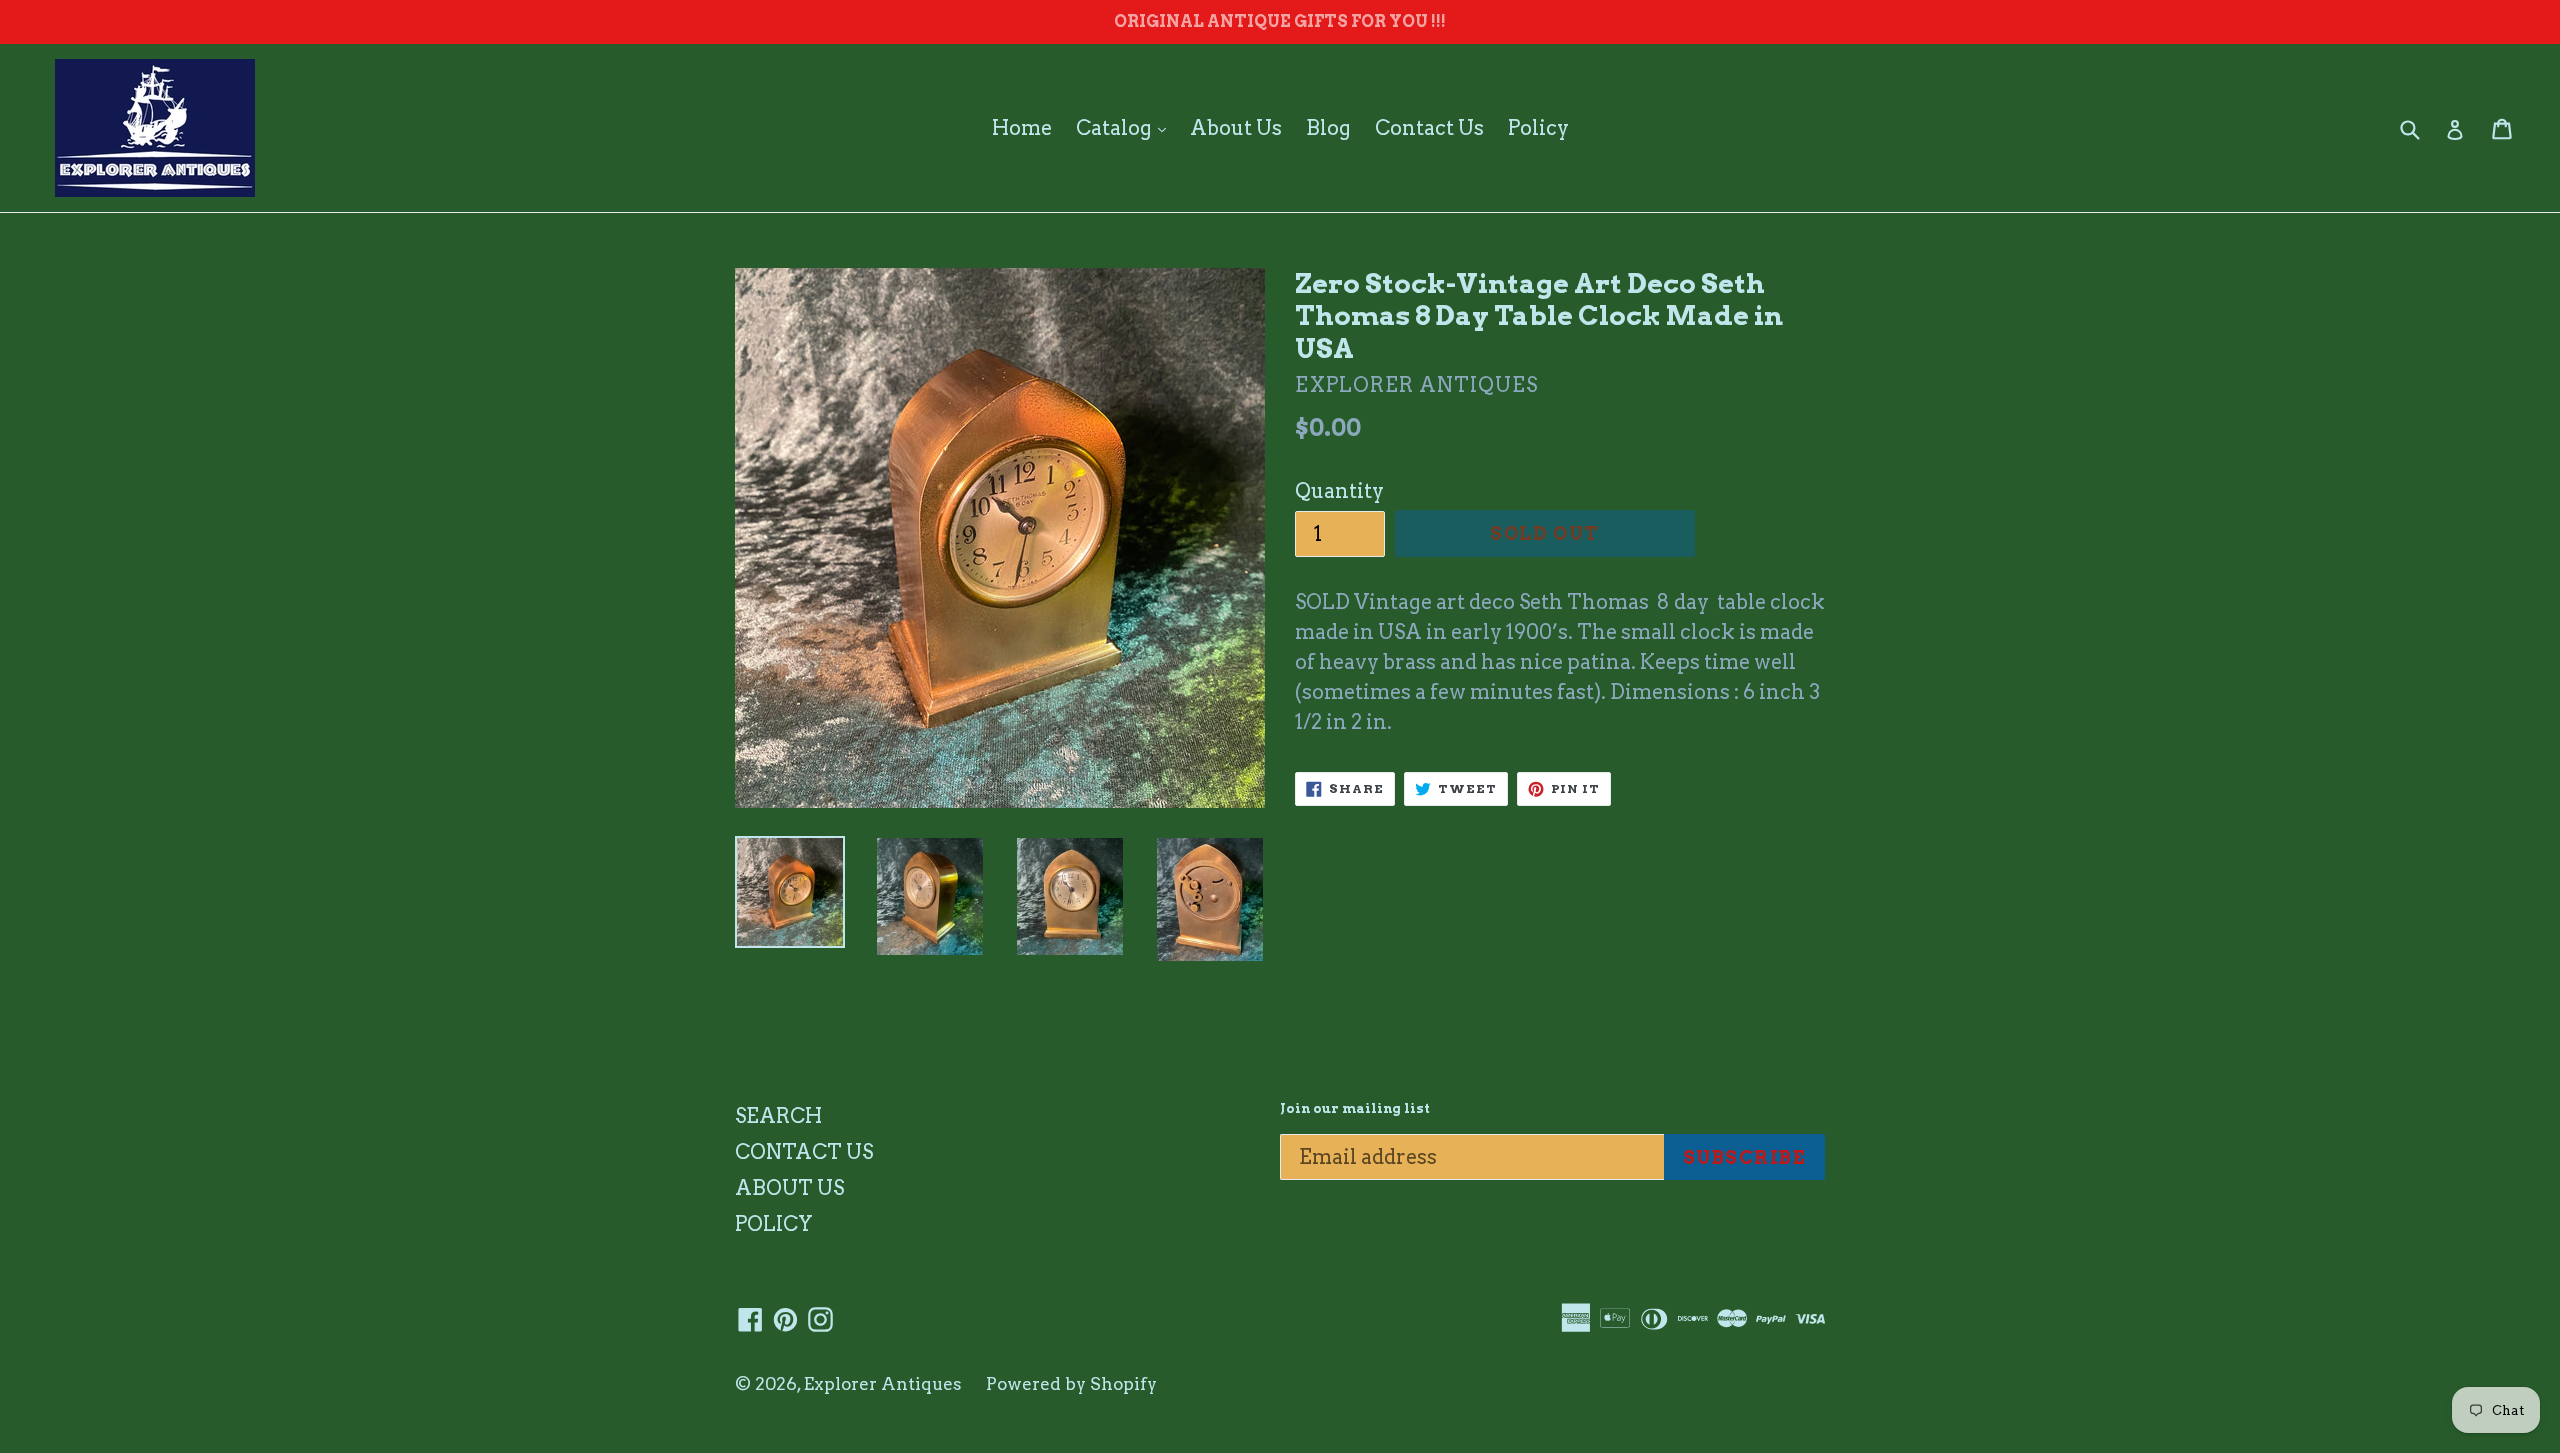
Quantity (1339, 491)
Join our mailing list (1355, 1108)
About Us (1236, 128)
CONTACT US (804, 1152)
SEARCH (778, 1116)
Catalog (1126, 127)
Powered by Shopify (1071, 1384)
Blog (1328, 128)
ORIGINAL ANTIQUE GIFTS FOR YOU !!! (1280, 21)
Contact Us (1429, 128)
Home (1022, 128)
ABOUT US (789, 1188)
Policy (1538, 128)
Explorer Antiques (883, 1384)
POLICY (774, 1224)
